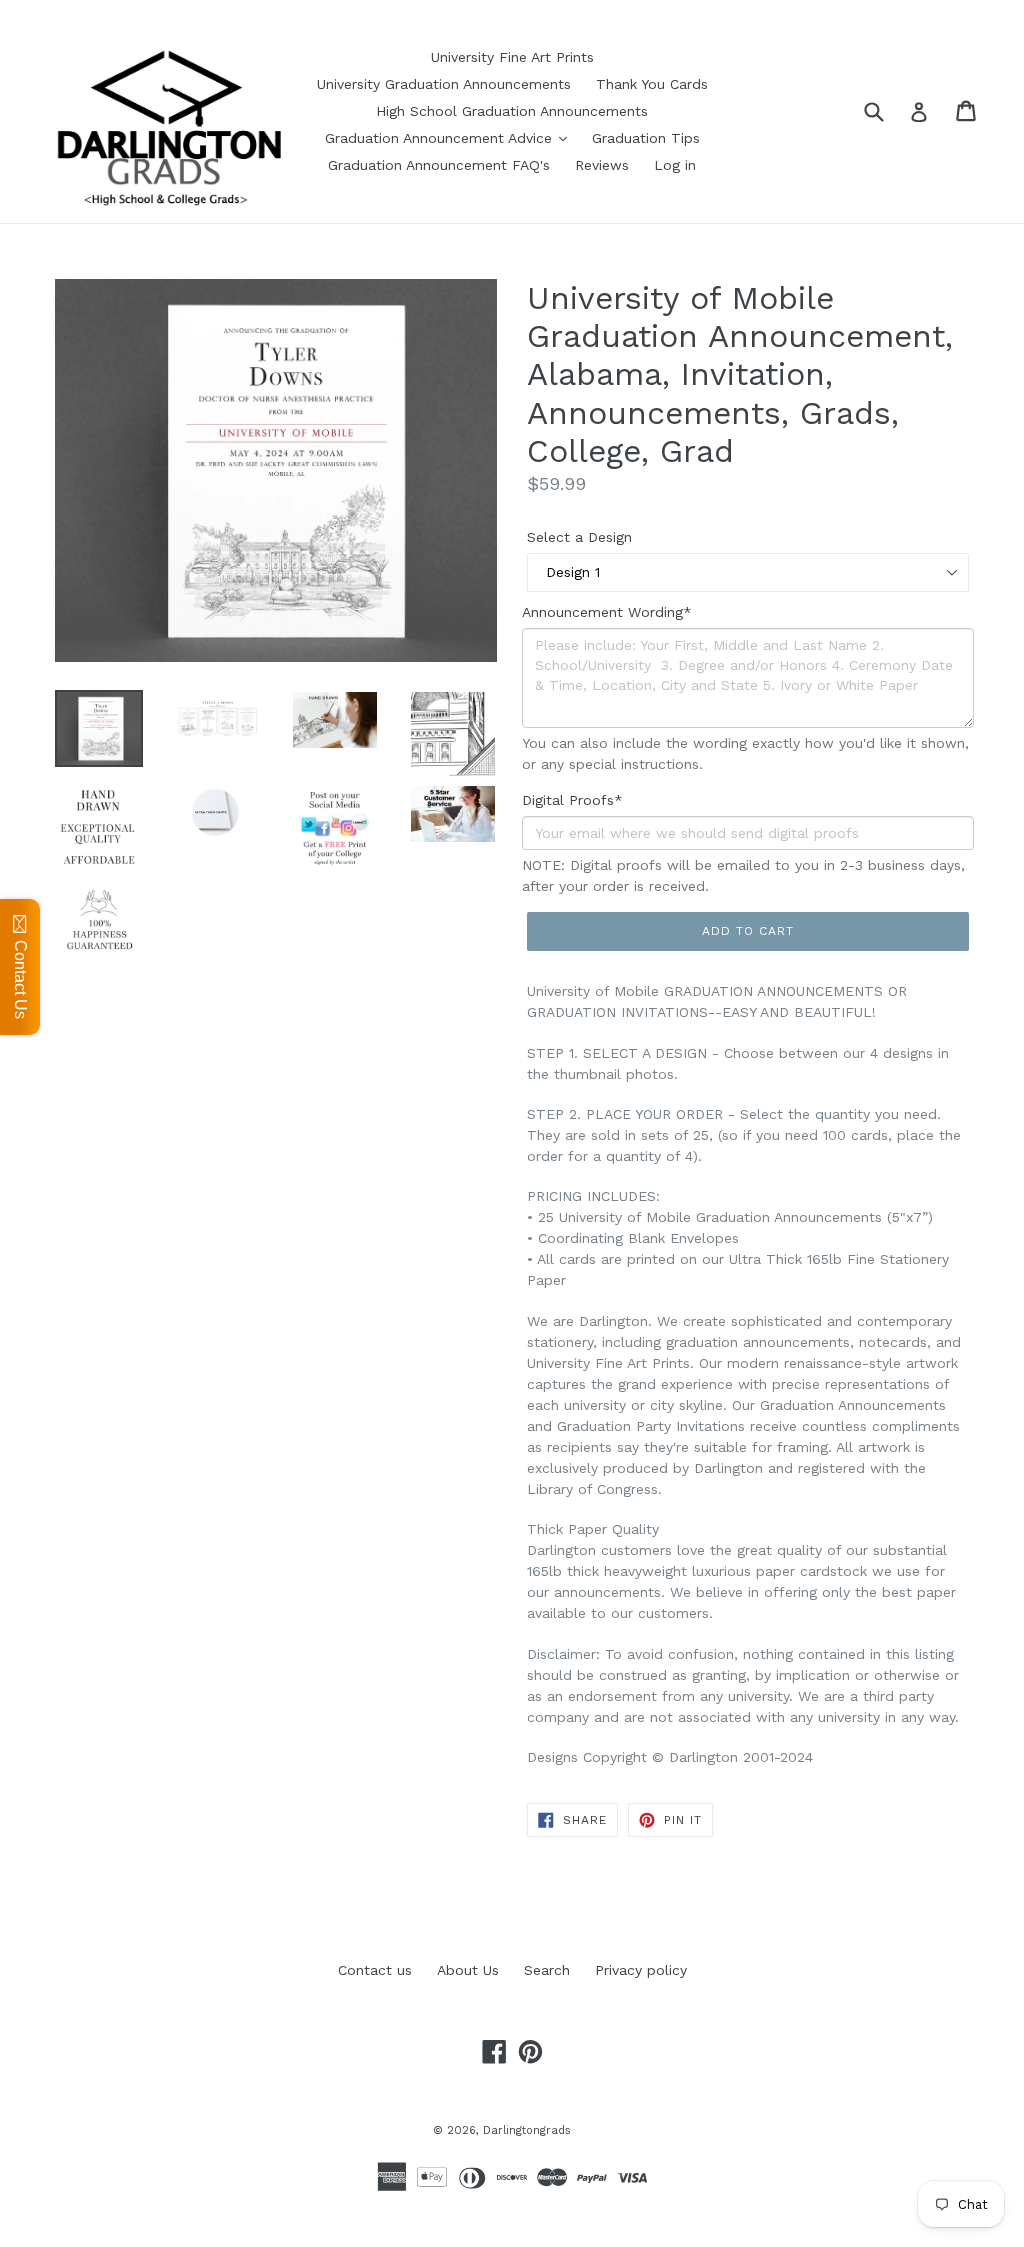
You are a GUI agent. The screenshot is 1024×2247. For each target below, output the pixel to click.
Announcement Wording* (607, 612)
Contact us (375, 1970)
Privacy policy (641, 1970)
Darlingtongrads (527, 2130)
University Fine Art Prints (512, 57)
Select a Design (579, 537)
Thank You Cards (652, 84)
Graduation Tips (646, 138)
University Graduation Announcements (444, 84)
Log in (675, 165)
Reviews (602, 165)
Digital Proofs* (572, 800)
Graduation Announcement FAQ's (439, 165)
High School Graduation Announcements (512, 111)
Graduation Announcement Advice (441, 138)
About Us (468, 1970)
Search (547, 1970)
